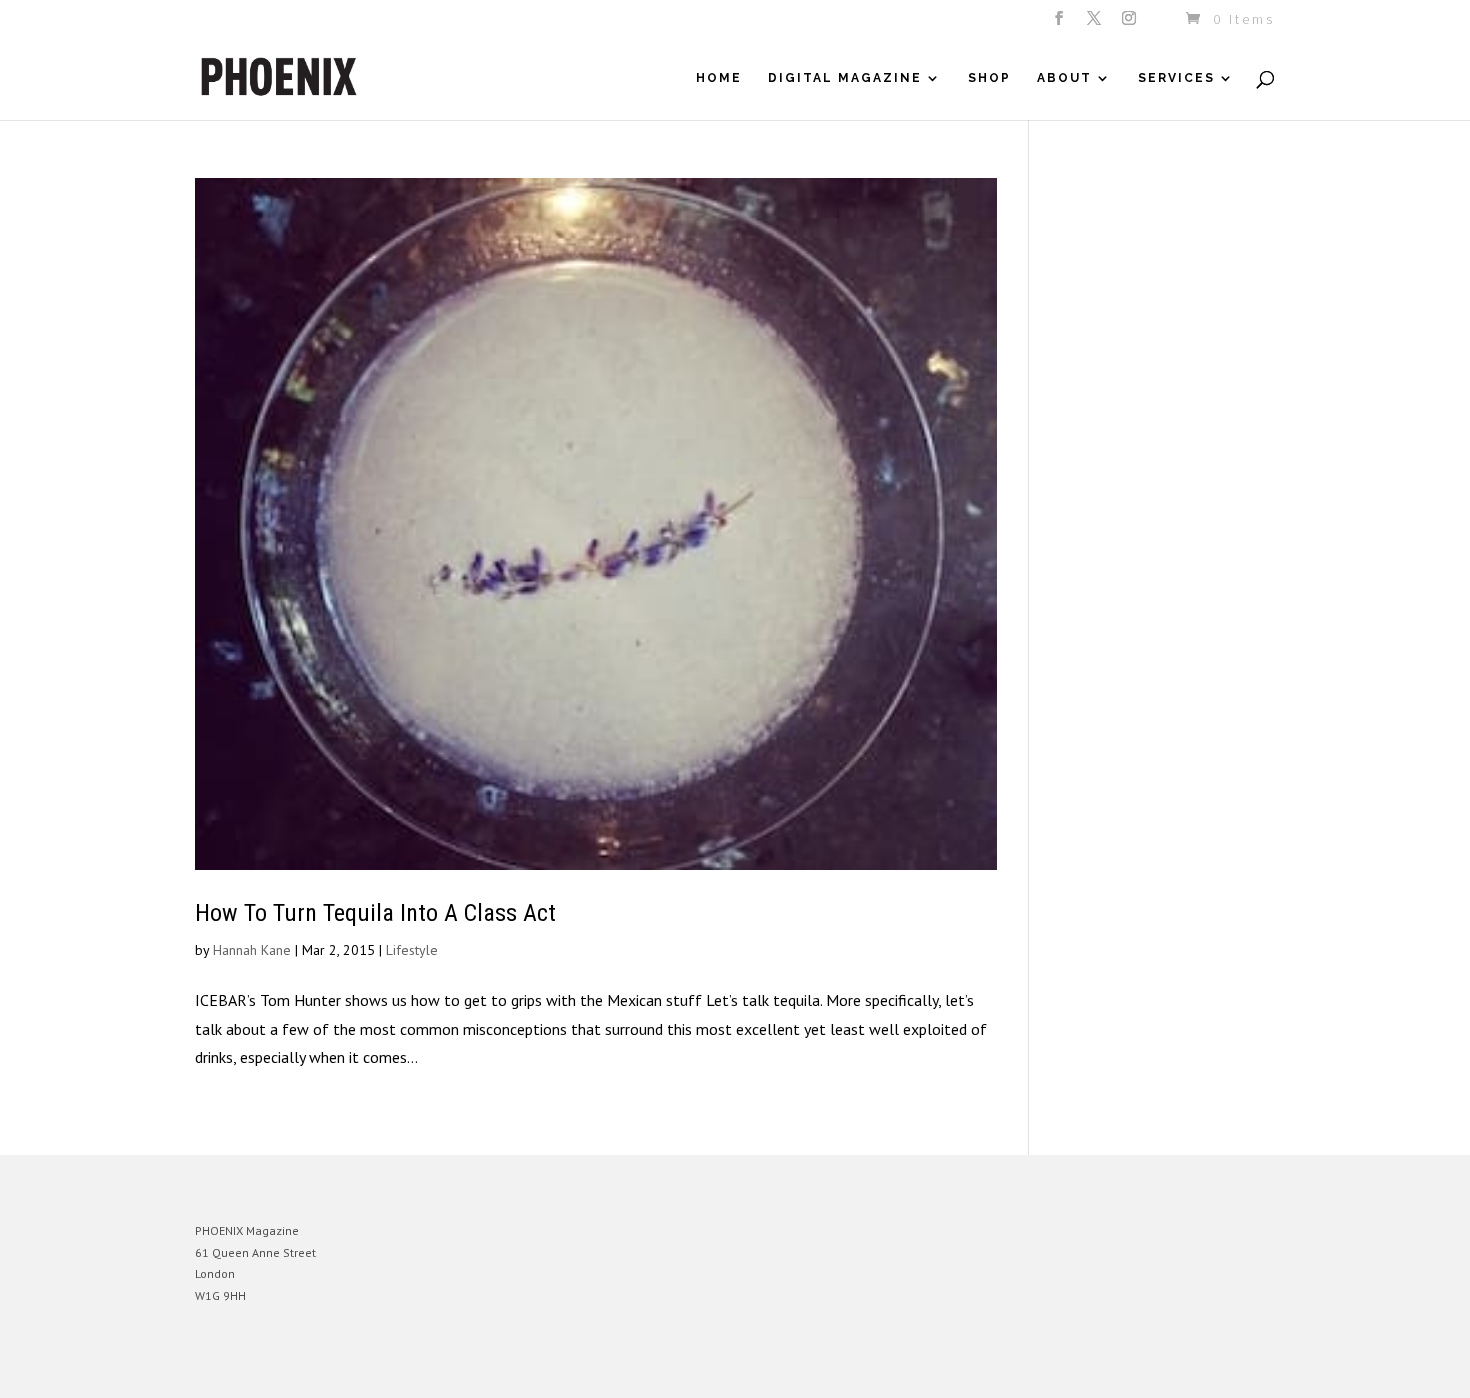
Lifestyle (412, 950)
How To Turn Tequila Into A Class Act (375, 913)
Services (1176, 78)
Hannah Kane (252, 950)
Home (719, 78)
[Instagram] (1130, 24)
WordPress (412, 1367)
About (1064, 78)
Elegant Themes (288, 1367)
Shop (989, 78)
